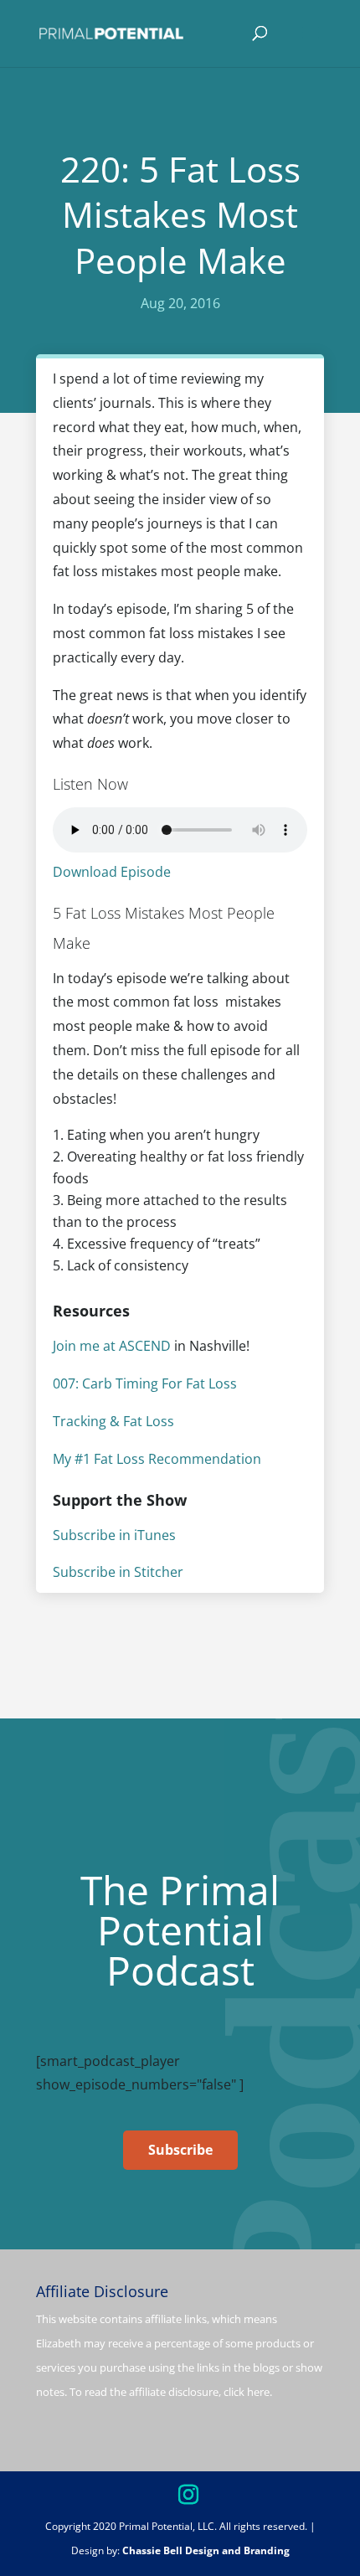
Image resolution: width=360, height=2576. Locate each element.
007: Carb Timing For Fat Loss (145, 1383)
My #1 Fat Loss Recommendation (157, 1459)
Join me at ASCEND (112, 1346)
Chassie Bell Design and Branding (206, 2550)
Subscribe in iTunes (114, 1535)
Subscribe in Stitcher (118, 1572)
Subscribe (180, 2150)
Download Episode (112, 872)
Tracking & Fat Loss (113, 1421)
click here (247, 2392)
